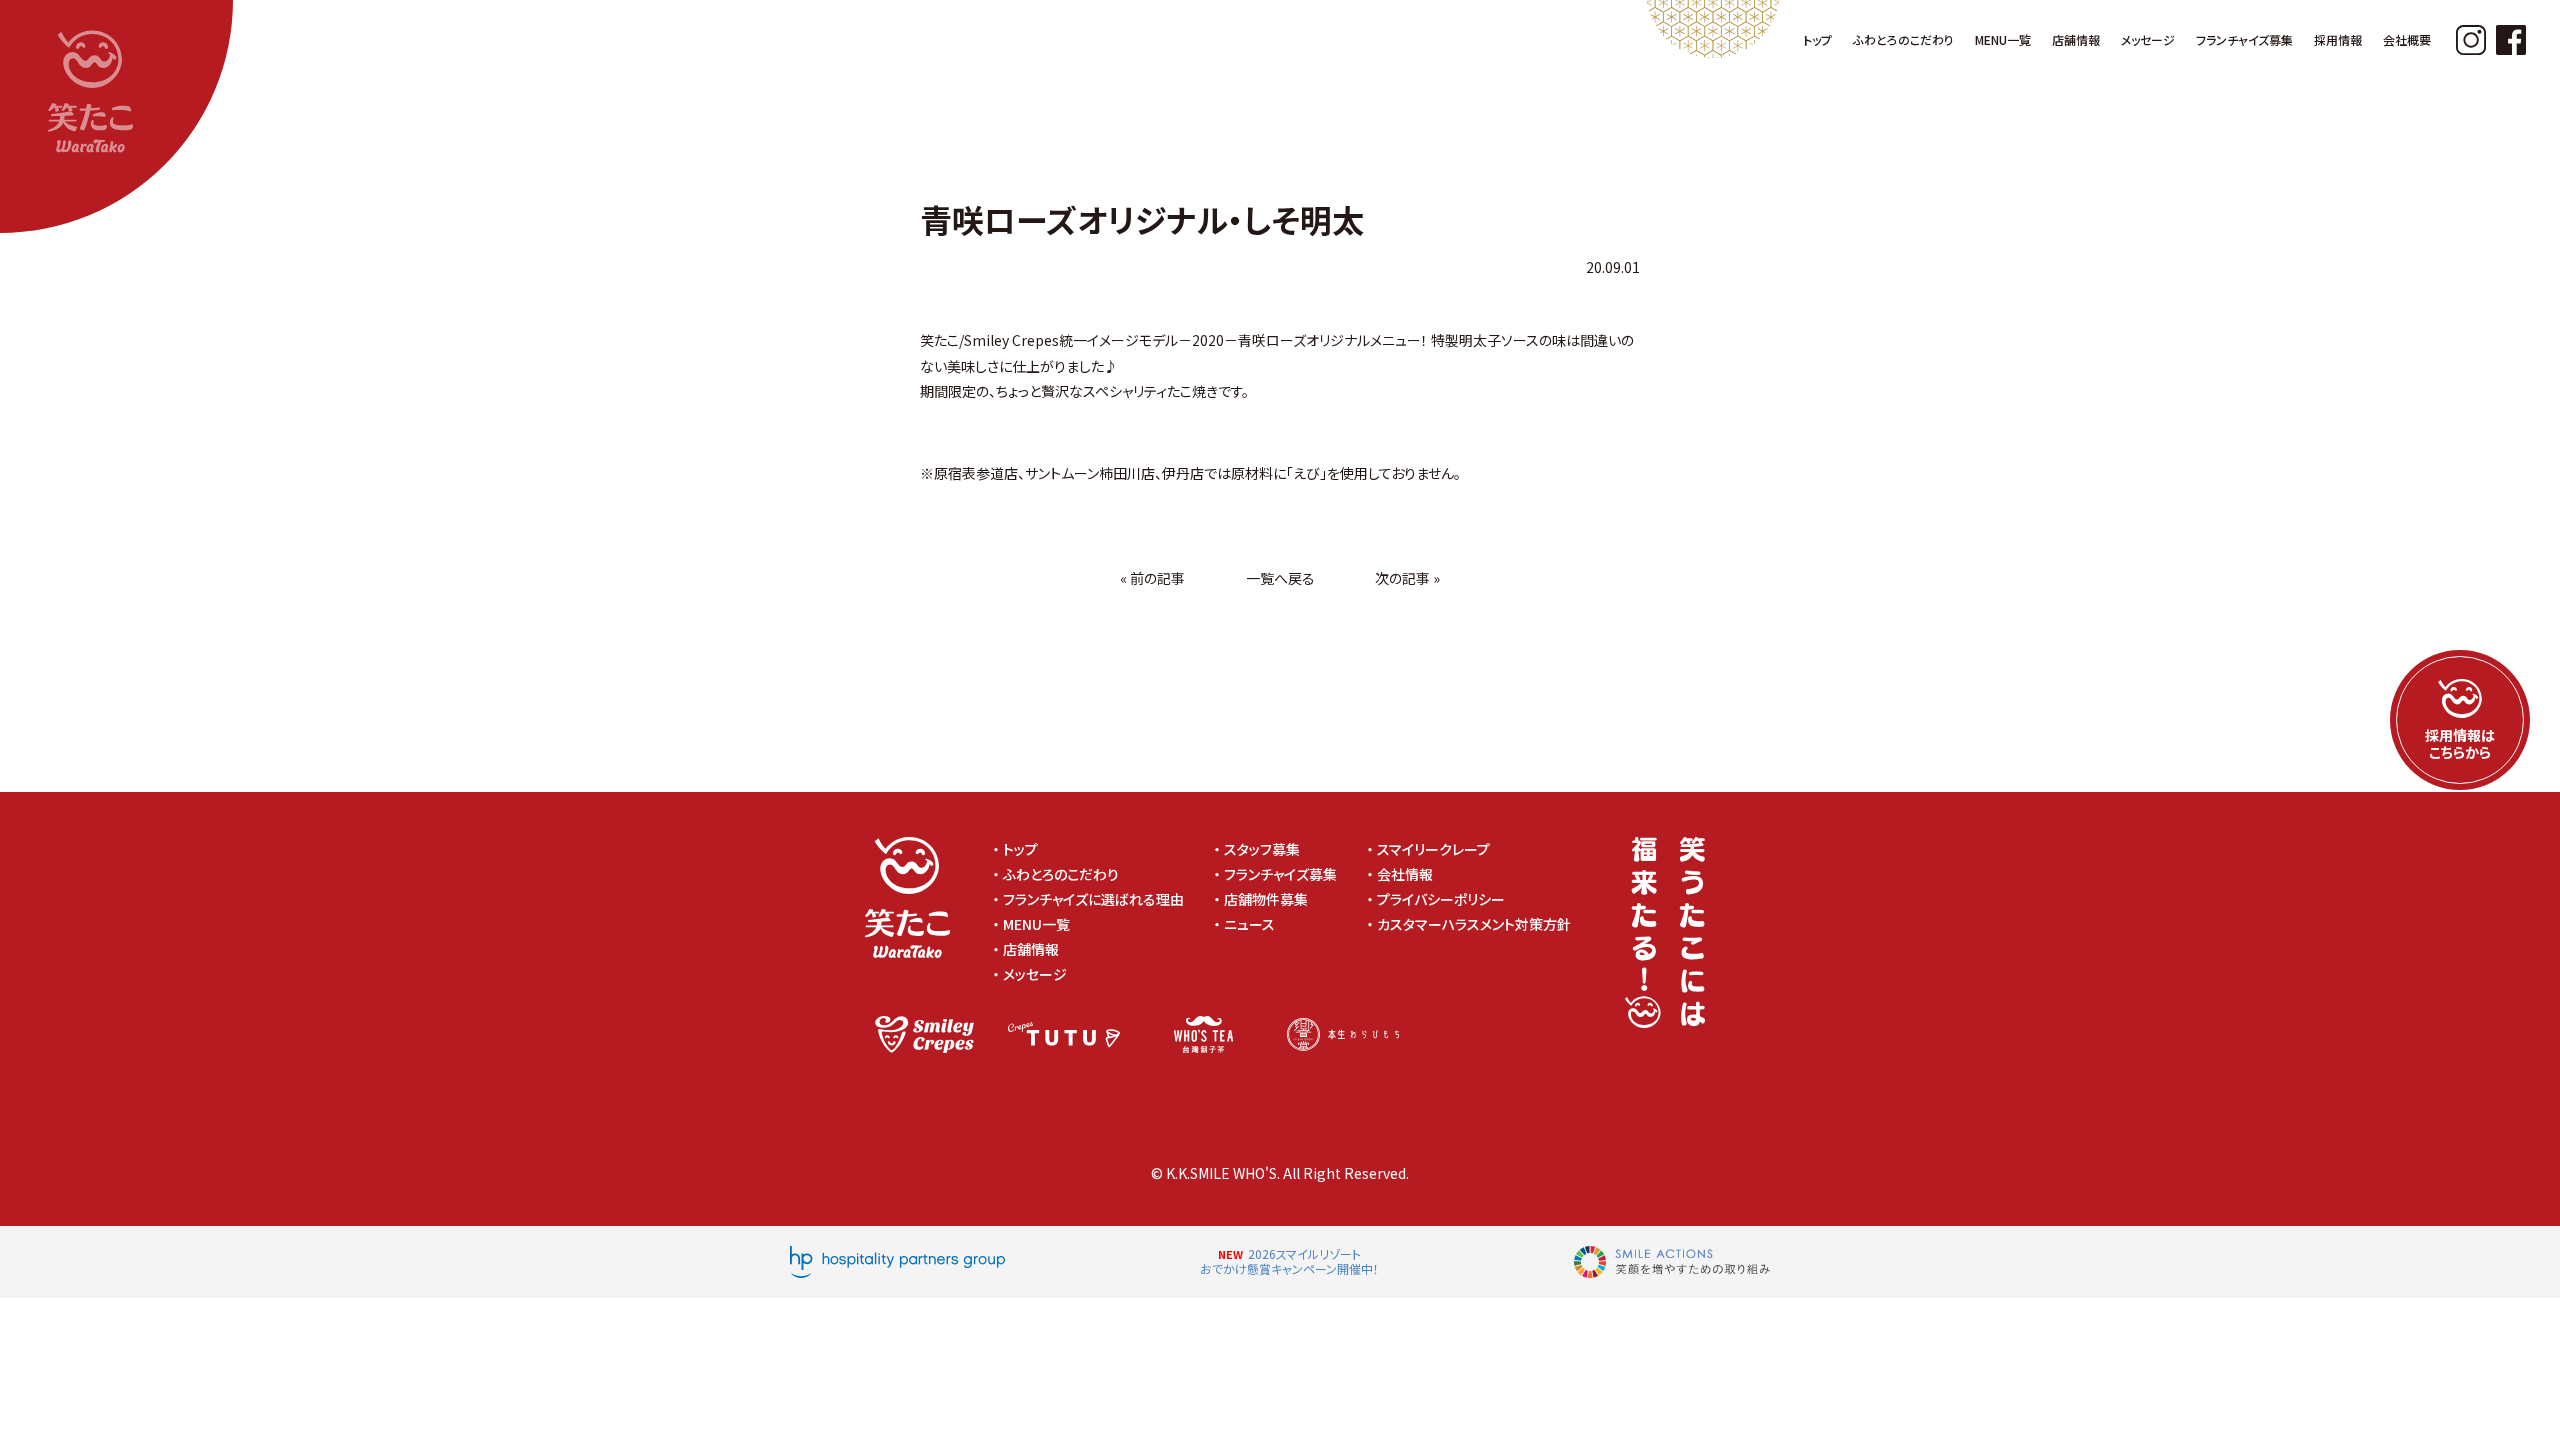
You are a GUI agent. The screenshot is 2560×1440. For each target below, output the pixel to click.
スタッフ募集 (1262, 849)
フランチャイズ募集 (1280, 874)
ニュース (1249, 924)
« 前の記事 (1152, 578)
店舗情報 (1031, 949)
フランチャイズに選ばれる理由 (1093, 899)
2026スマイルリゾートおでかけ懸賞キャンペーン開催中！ (1289, 1261)
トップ (1020, 849)
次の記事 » (1407, 578)
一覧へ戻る (1280, 578)
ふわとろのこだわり (1061, 874)
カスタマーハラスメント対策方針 (1481, 924)
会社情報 (1405, 874)
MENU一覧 (1036, 924)
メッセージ (1035, 974)
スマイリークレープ (1433, 849)
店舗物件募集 (1266, 899)
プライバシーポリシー (1448, 899)
